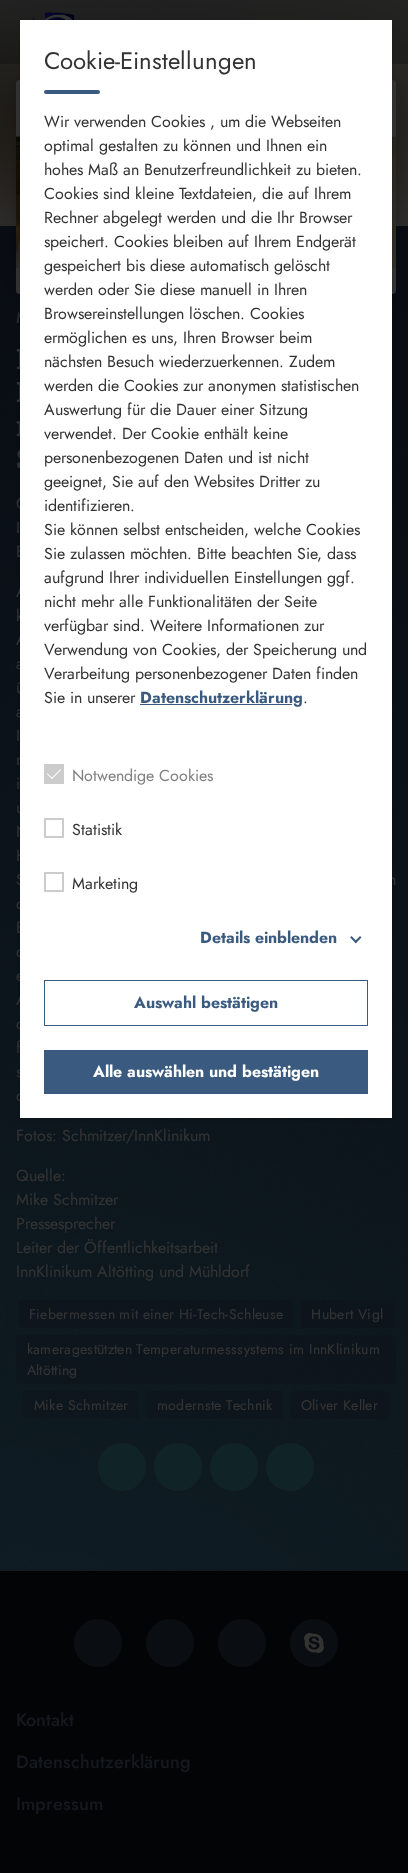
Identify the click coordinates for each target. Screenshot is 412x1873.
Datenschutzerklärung (221, 697)
